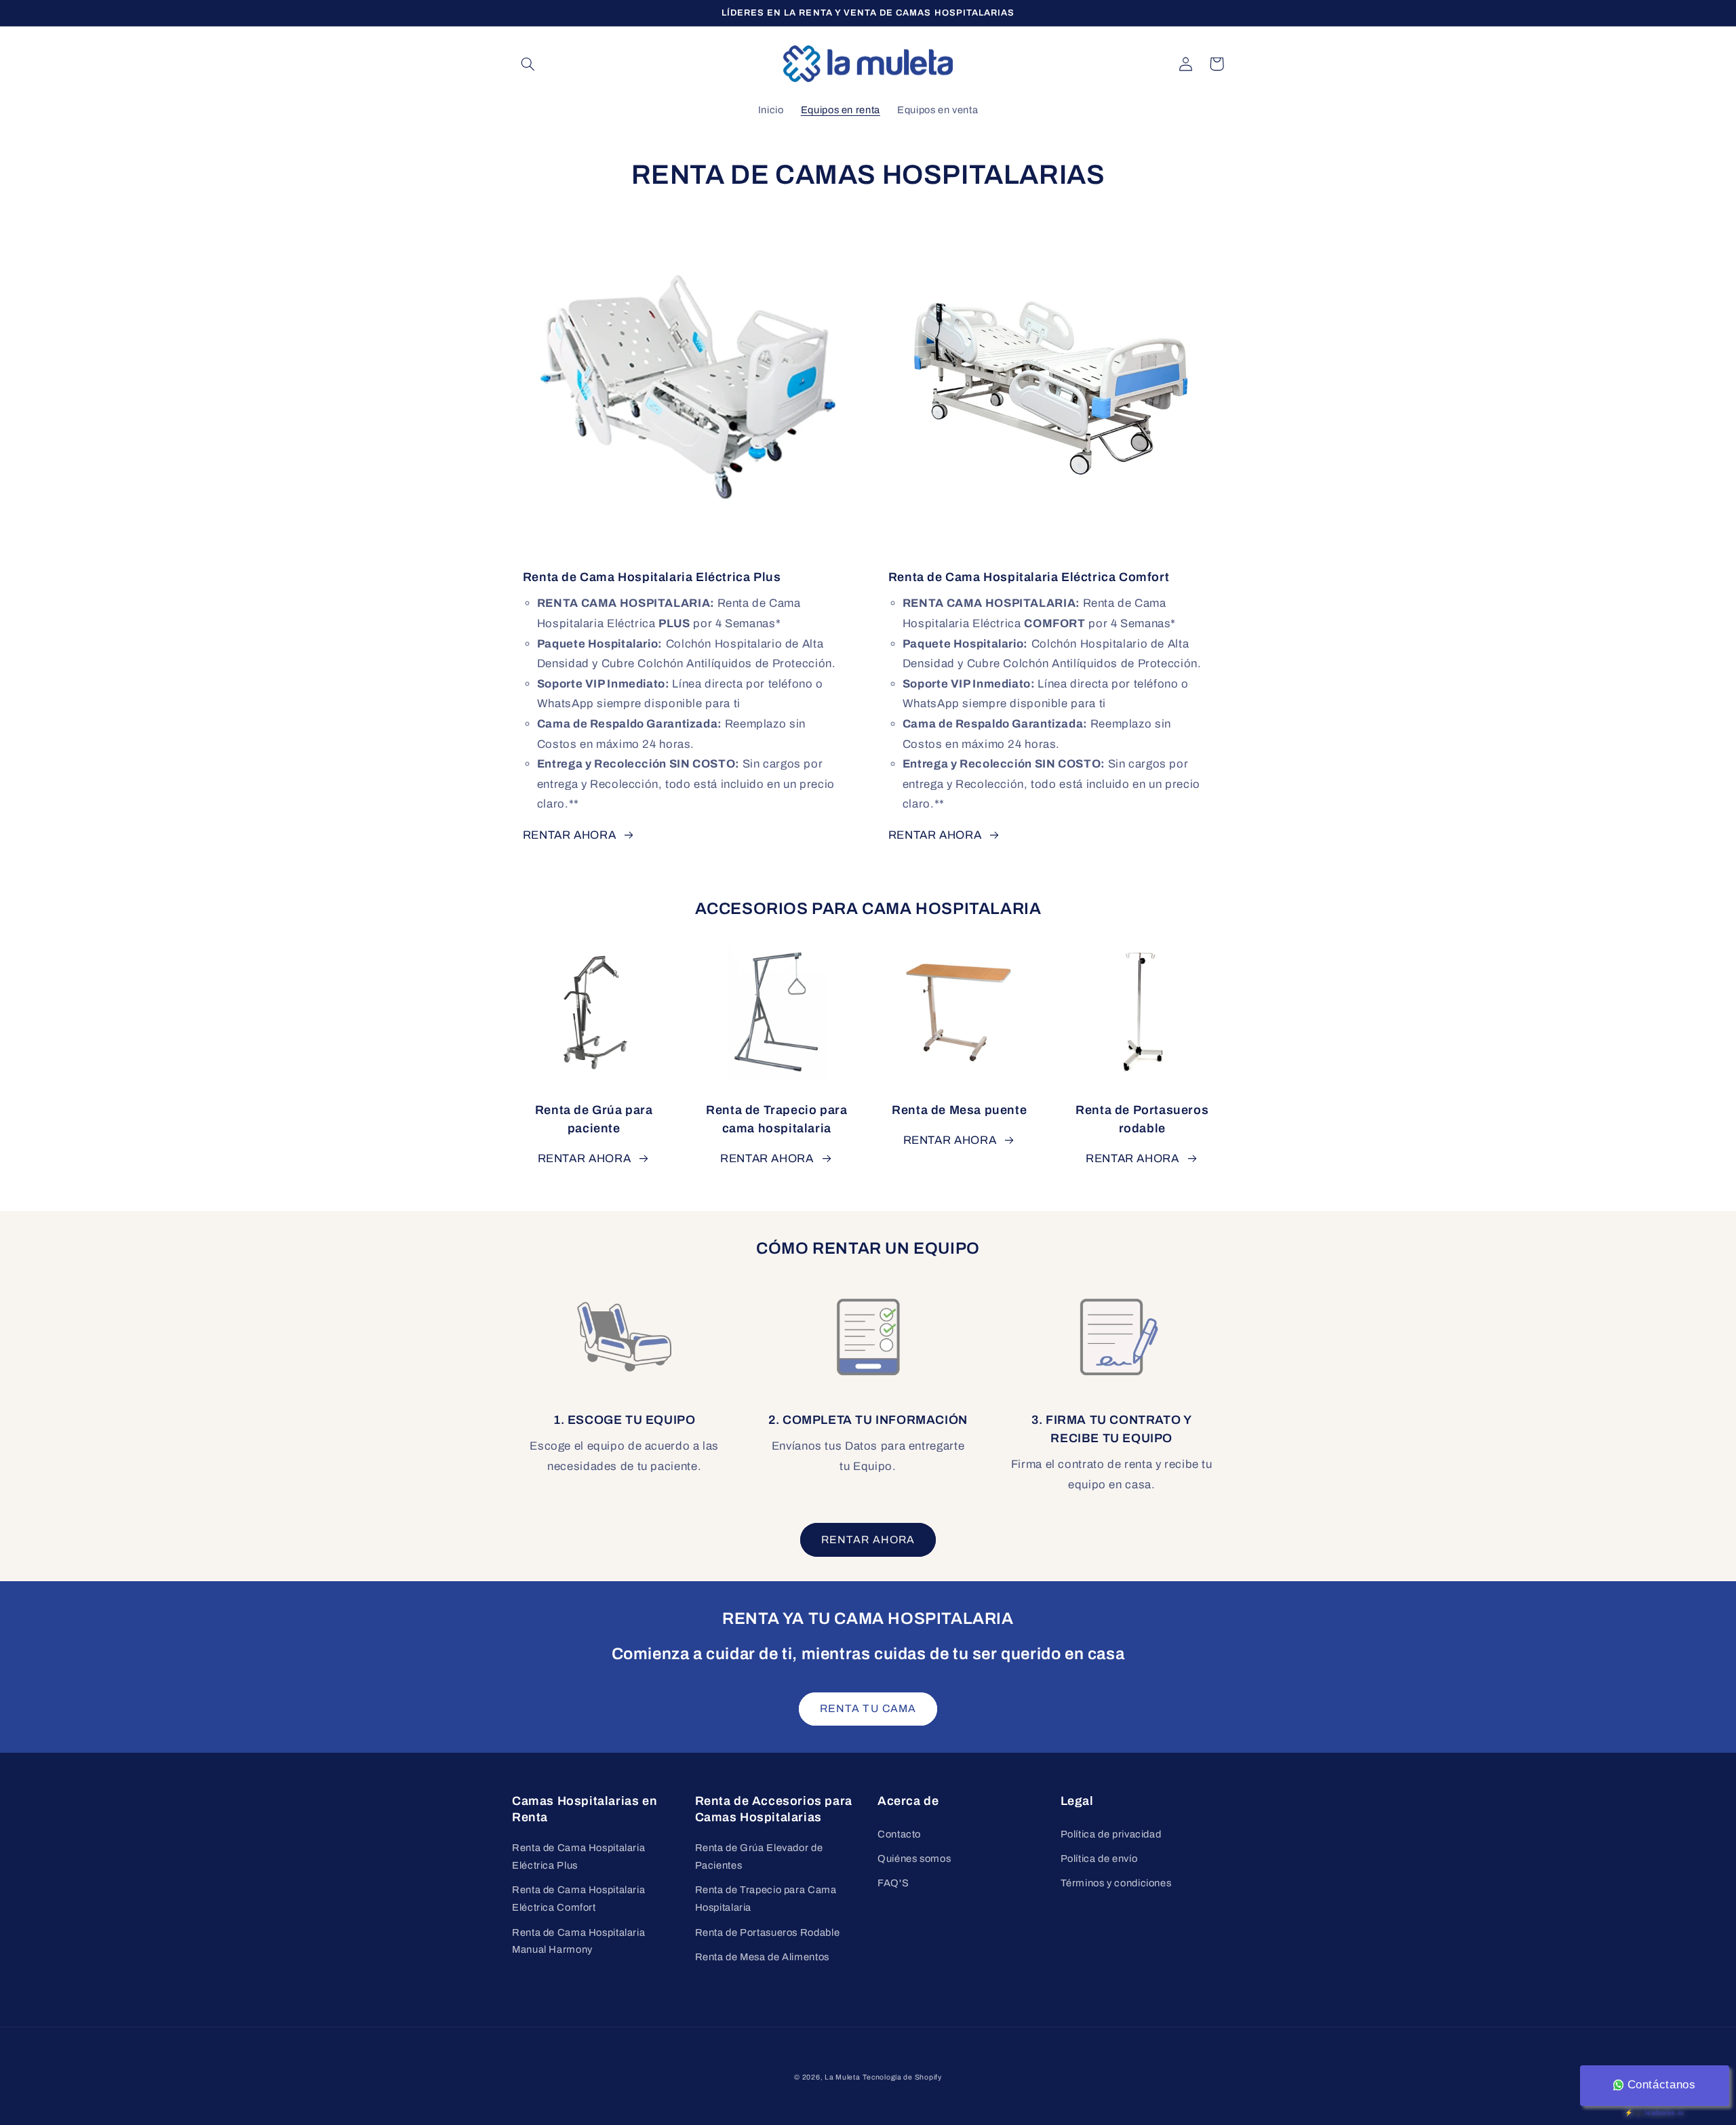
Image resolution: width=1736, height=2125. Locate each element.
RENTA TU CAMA (868, 1708)
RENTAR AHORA (570, 835)
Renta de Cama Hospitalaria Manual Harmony (578, 1941)
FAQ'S (893, 1883)
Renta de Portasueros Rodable (768, 1932)
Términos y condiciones (1116, 1883)
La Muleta (843, 2077)
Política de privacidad (1111, 1834)
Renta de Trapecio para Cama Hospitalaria (766, 1899)
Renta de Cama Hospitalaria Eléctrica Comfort (578, 1899)
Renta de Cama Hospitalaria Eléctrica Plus (578, 1856)
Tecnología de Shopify (902, 2077)
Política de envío (1099, 1859)
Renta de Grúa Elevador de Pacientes (759, 1856)
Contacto (899, 1834)
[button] (528, 64)
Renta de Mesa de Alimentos (762, 1957)
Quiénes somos (914, 1859)
